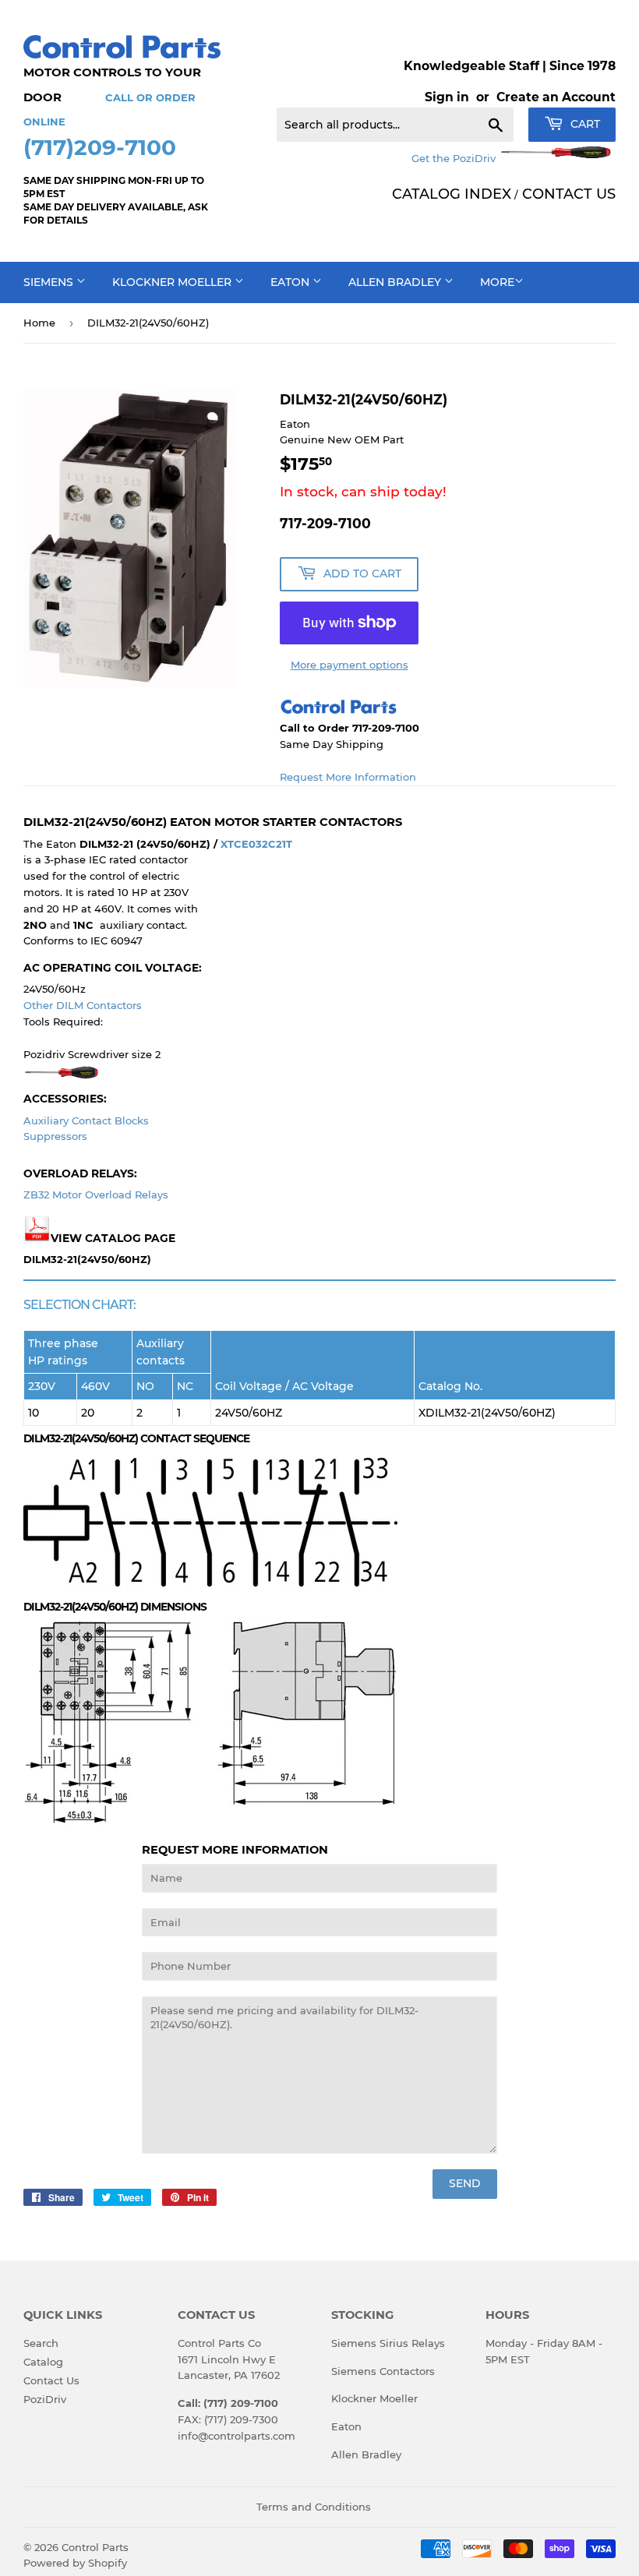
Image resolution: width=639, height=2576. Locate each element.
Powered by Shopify (75, 2563)
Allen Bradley (396, 282)
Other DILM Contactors (83, 1005)
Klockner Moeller (173, 282)
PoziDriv (45, 2399)
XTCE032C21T (256, 844)
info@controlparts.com (237, 2436)
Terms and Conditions (314, 2507)
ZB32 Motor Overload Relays (96, 1194)
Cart (584, 124)
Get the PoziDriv (455, 158)
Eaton (291, 282)
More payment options (350, 665)
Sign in (447, 97)
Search (41, 2343)
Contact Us (51, 2380)
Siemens (50, 282)
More (497, 282)
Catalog (43, 2362)
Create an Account (556, 97)
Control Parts (95, 2547)
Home (39, 323)
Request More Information (348, 777)
